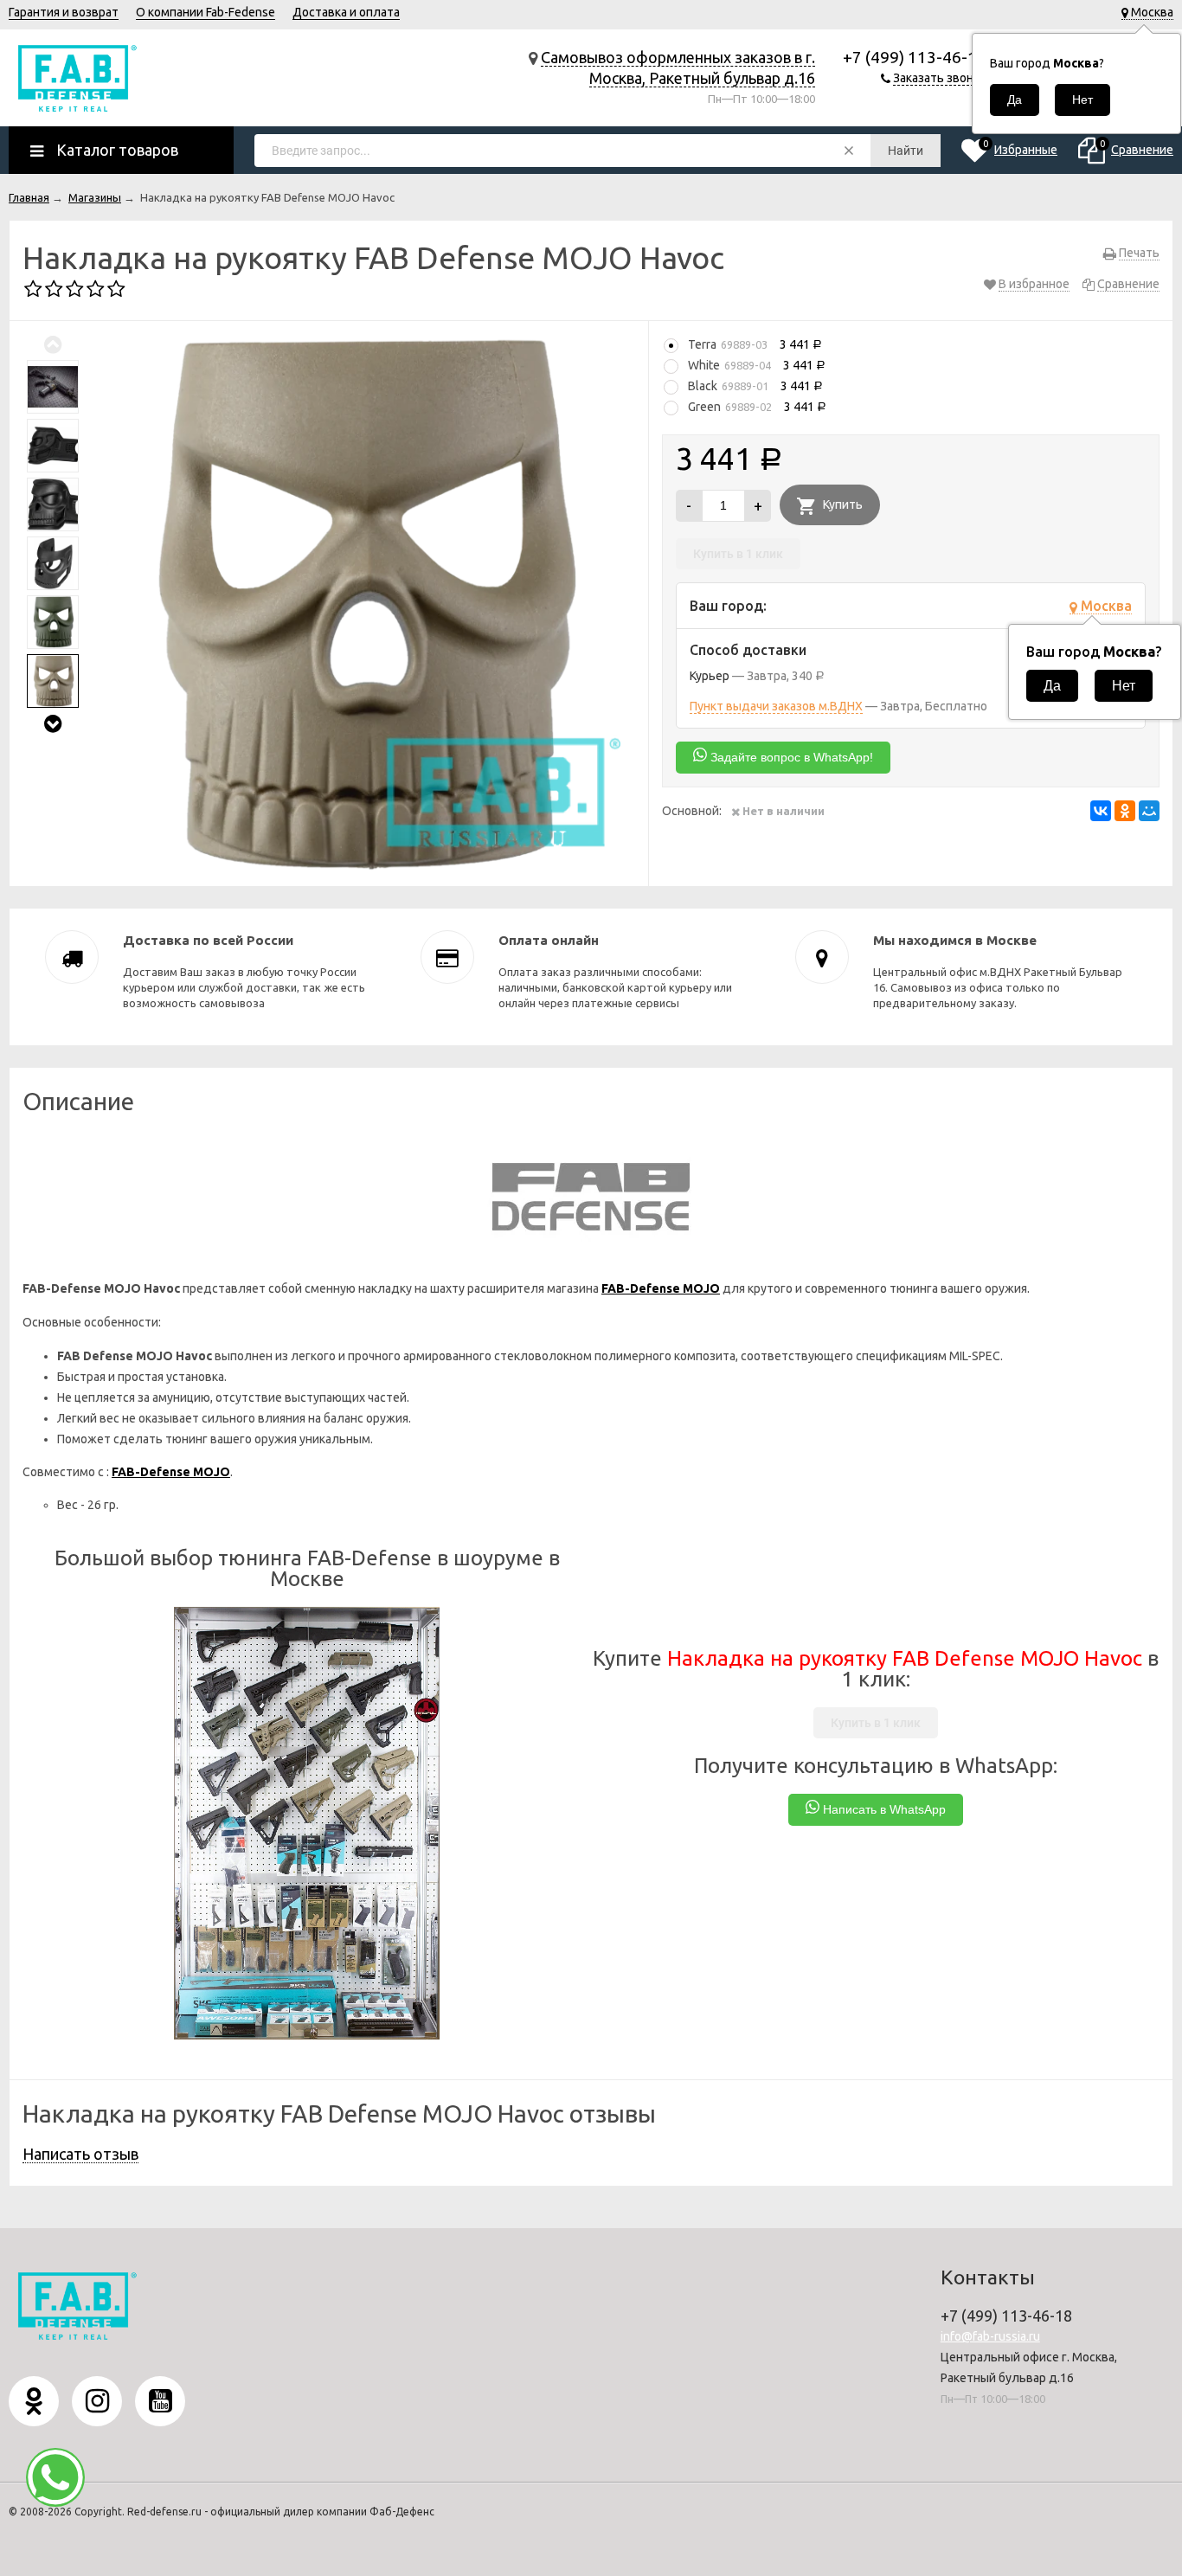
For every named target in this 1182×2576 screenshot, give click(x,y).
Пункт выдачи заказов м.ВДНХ (776, 706)
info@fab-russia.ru (990, 2336)
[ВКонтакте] (1101, 811)
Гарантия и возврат (64, 12)
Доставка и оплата (346, 12)
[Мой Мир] (1149, 811)
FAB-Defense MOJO (661, 1288)
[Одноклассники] (1125, 811)
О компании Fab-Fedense (206, 12)
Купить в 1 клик (738, 554)
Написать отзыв (80, 2154)
